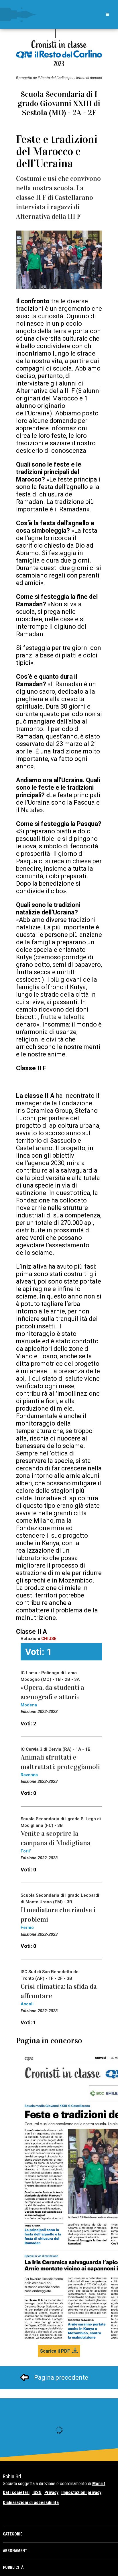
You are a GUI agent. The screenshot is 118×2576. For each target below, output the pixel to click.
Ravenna (29, 1775)
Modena (29, 1705)
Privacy (51, 2492)
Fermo (27, 1927)
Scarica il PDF (55, 2351)
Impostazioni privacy (81, 2492)
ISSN (37, 2492)
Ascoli (27, 2004)
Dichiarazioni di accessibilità (31, 2503)
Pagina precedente (61, 2378)
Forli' (26, 1851)
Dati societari (16, 2492)
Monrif (99, 2484)
